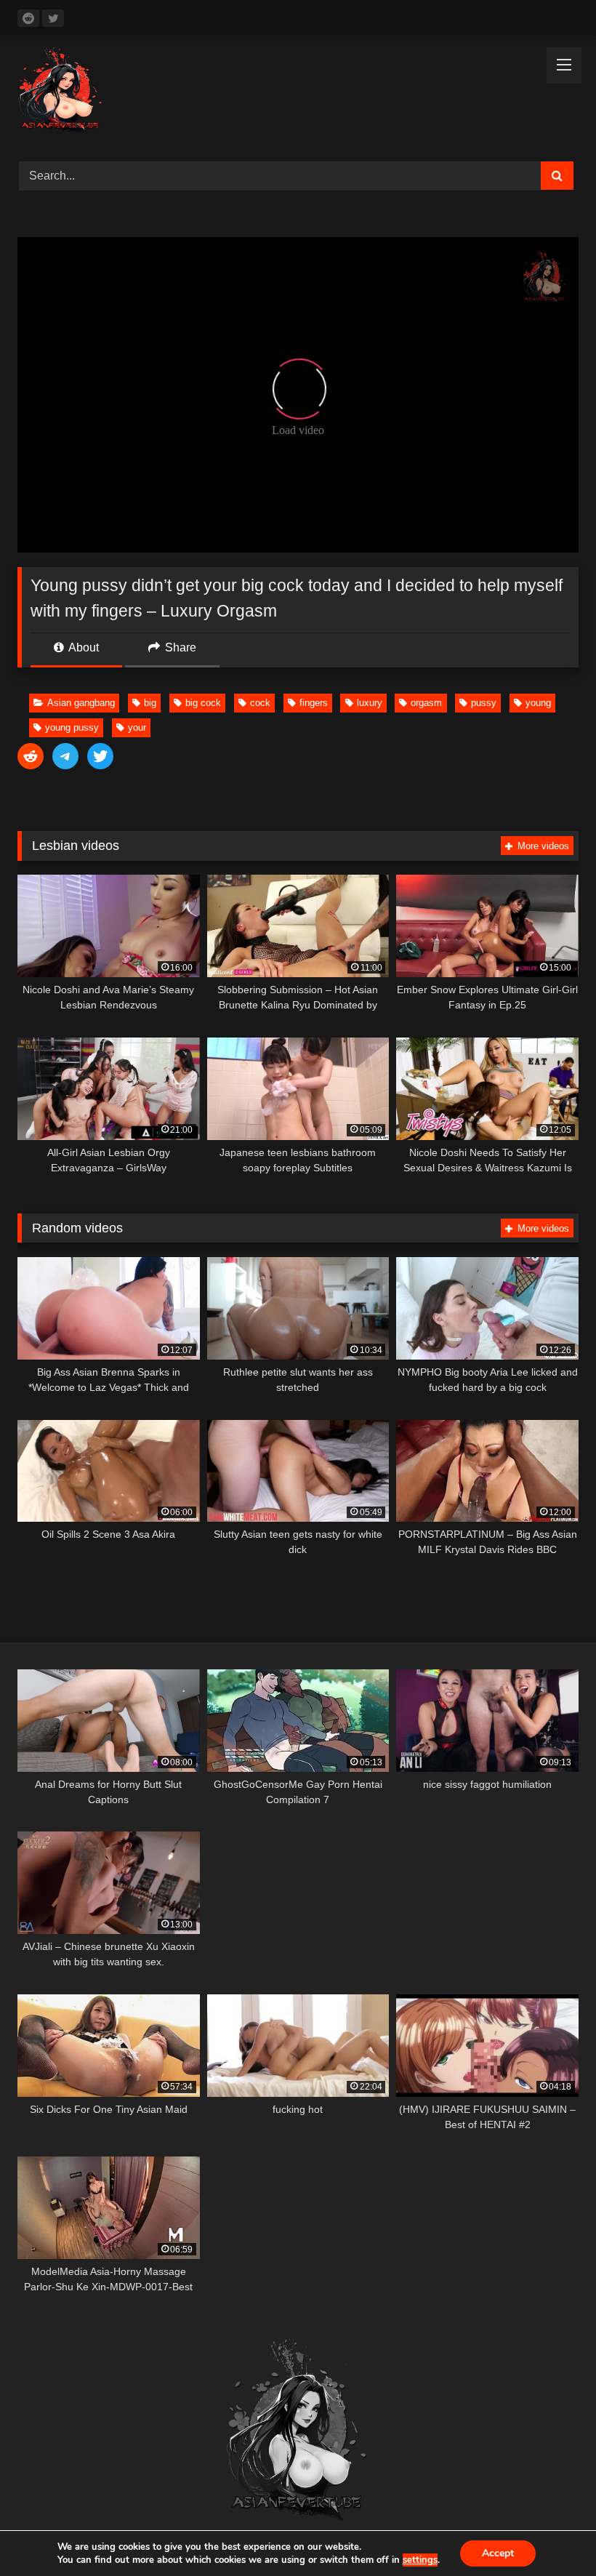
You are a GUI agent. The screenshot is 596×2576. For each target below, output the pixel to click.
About (82, 647)
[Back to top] (551, 2533)
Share (179, 647)
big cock (203, 703)
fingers (314, 703)
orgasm (426, 703)
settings (420, 2560)
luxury (370, 703)
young (538, 703)
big (150, 703)
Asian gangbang (81, 703)
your (137, 727)
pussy (484, 703)
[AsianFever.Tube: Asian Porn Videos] (298, 93)
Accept (498, 2553)
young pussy (72, 727)
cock (260, 703)
